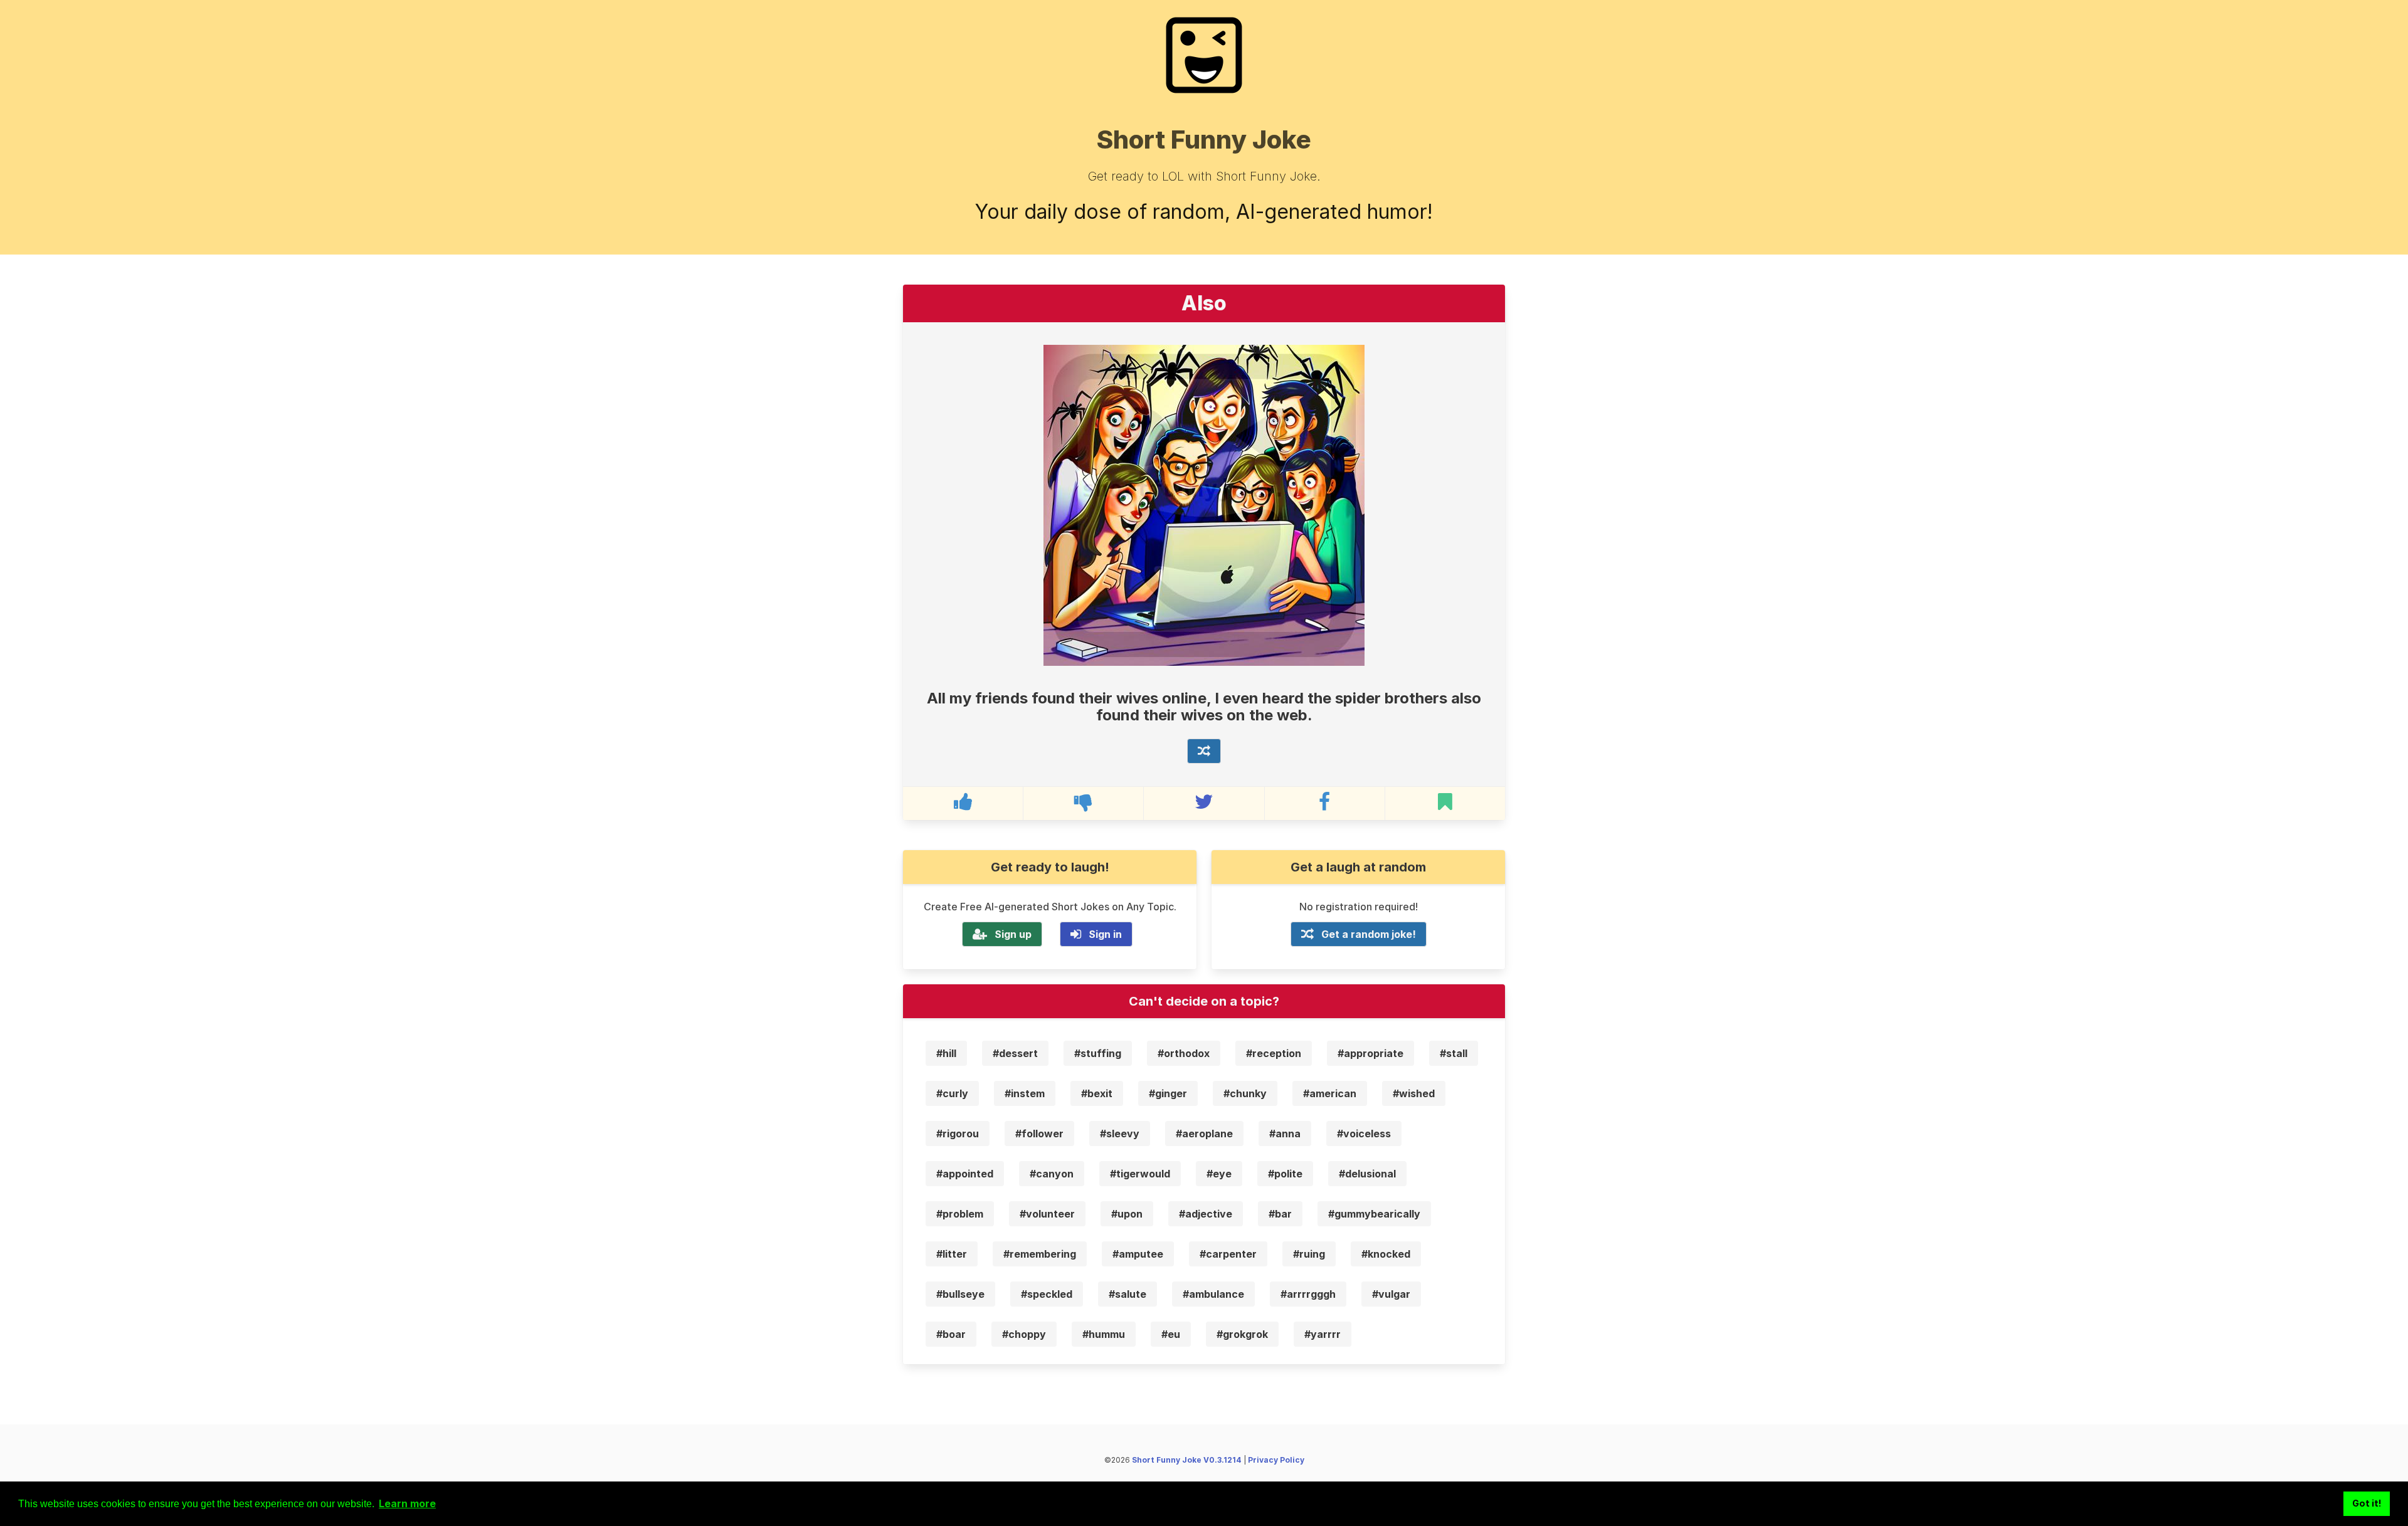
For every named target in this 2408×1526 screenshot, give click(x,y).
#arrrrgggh (1308, 1294)
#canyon (1052, 1174)
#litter (952, 1254)
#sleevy (1120, 1134)
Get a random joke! (1369, 934)
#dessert (1015, 1053)
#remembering (1040, 1254)
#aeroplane (1204, 1134)
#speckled (1047, 1294)
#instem (1025, 1093)
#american (1330, 1093)
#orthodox (1184, 1053)
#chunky (1245, 1093)
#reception (1274, 1053)
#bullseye (960, 1294)
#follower (1039, 1134)
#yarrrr (1323, 1334)
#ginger (1168, 1093)
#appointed (965, 1174)
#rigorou (958, 1134)
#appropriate (1370, 1053)
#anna (1285, 1134)
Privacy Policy (1276, 1460)
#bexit (1097, 1093)
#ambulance (1213, 1294)
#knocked (1386, 1254)
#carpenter (1228, 1254)
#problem (960, 1214)
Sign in (1105, 934)
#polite (1285, 1174)
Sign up (1013, 934)
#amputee (1138, 1254)
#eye (1219, 1174)
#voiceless (1364, 1134)
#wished (1414, 1093)
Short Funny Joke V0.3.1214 (1187, 1460)
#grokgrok (1242, 1334)
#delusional (1367, 1174)
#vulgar (1391, 1294)
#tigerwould (1140, 1174)
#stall (1454, 1053)
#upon (1127, 1214)
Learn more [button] (407, 1503)
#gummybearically (1374, 1214)
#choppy (1024, 1334)
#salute (1127, 1294)
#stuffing (1098, 1053)
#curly (952, 1093)
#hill (946, 1053)
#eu (1171, 1334)
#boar (951, 1334)
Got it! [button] (2367, 1503)
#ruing (1309, 1254)
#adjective (1206, 1214)
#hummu (1104, 1334)
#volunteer (1047, 1214)
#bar (1280, 1214)
